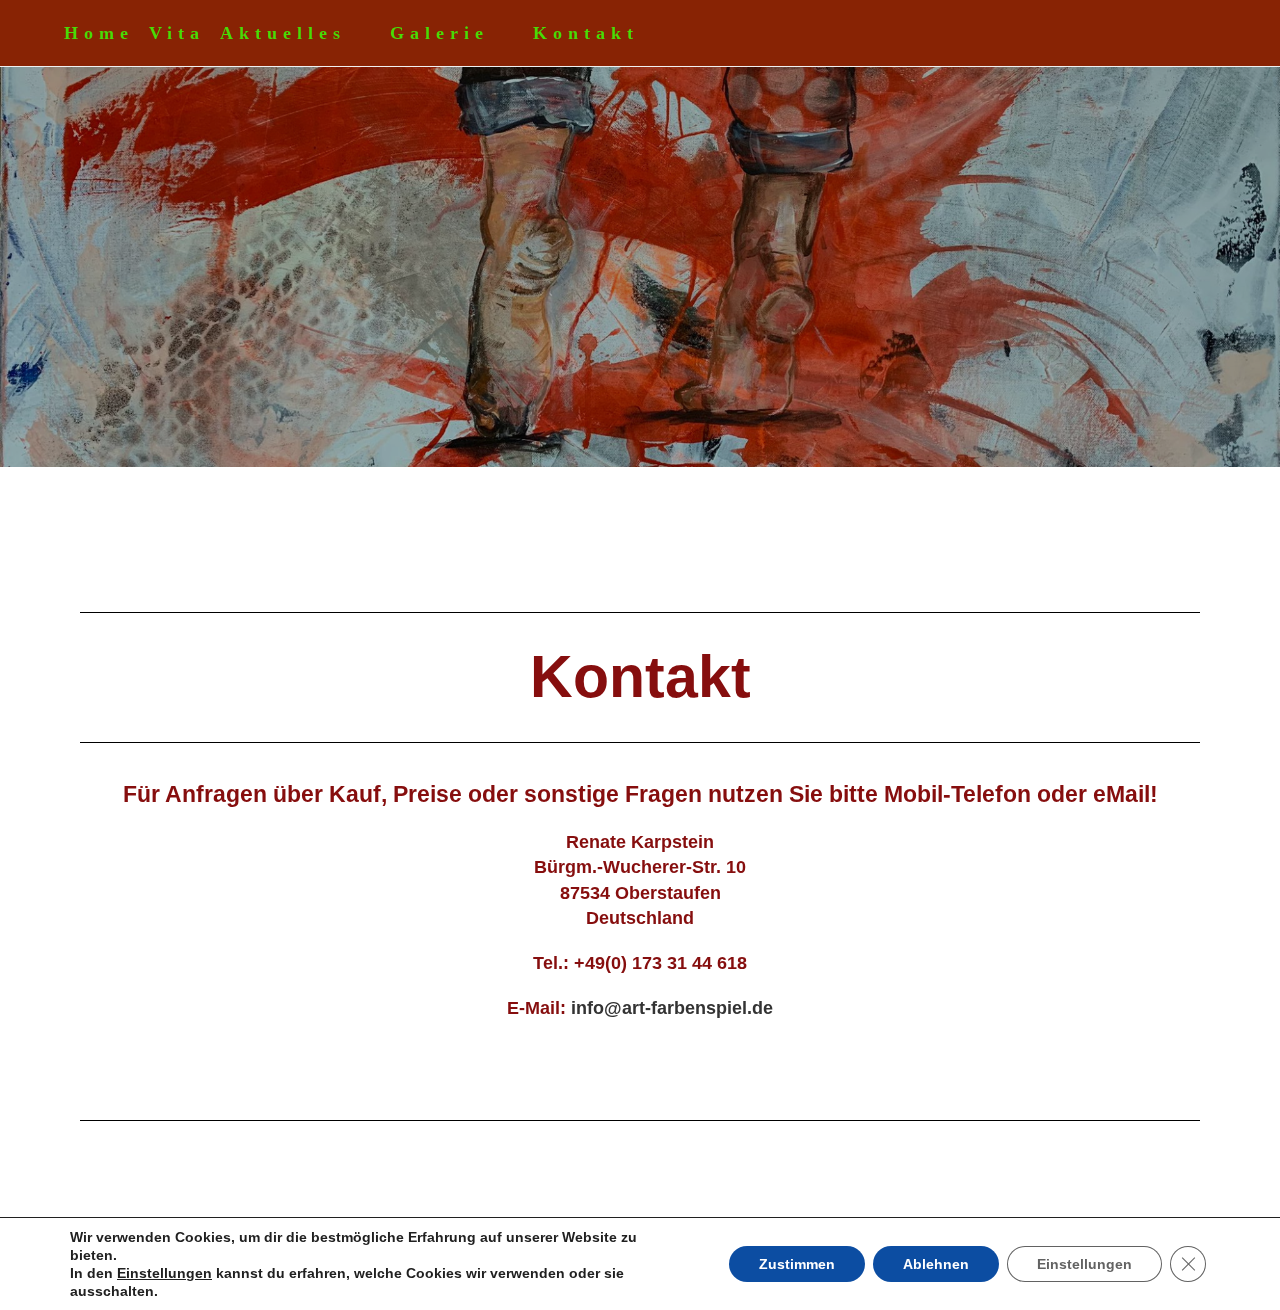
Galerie (439, 33)
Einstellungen (164, 1273)
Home (99, 33)
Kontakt (586, 33)
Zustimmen (797, 1264)
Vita (177, 33)
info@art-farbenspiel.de (672, 1008)
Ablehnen (936, 1264)
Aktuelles (283, 33)
